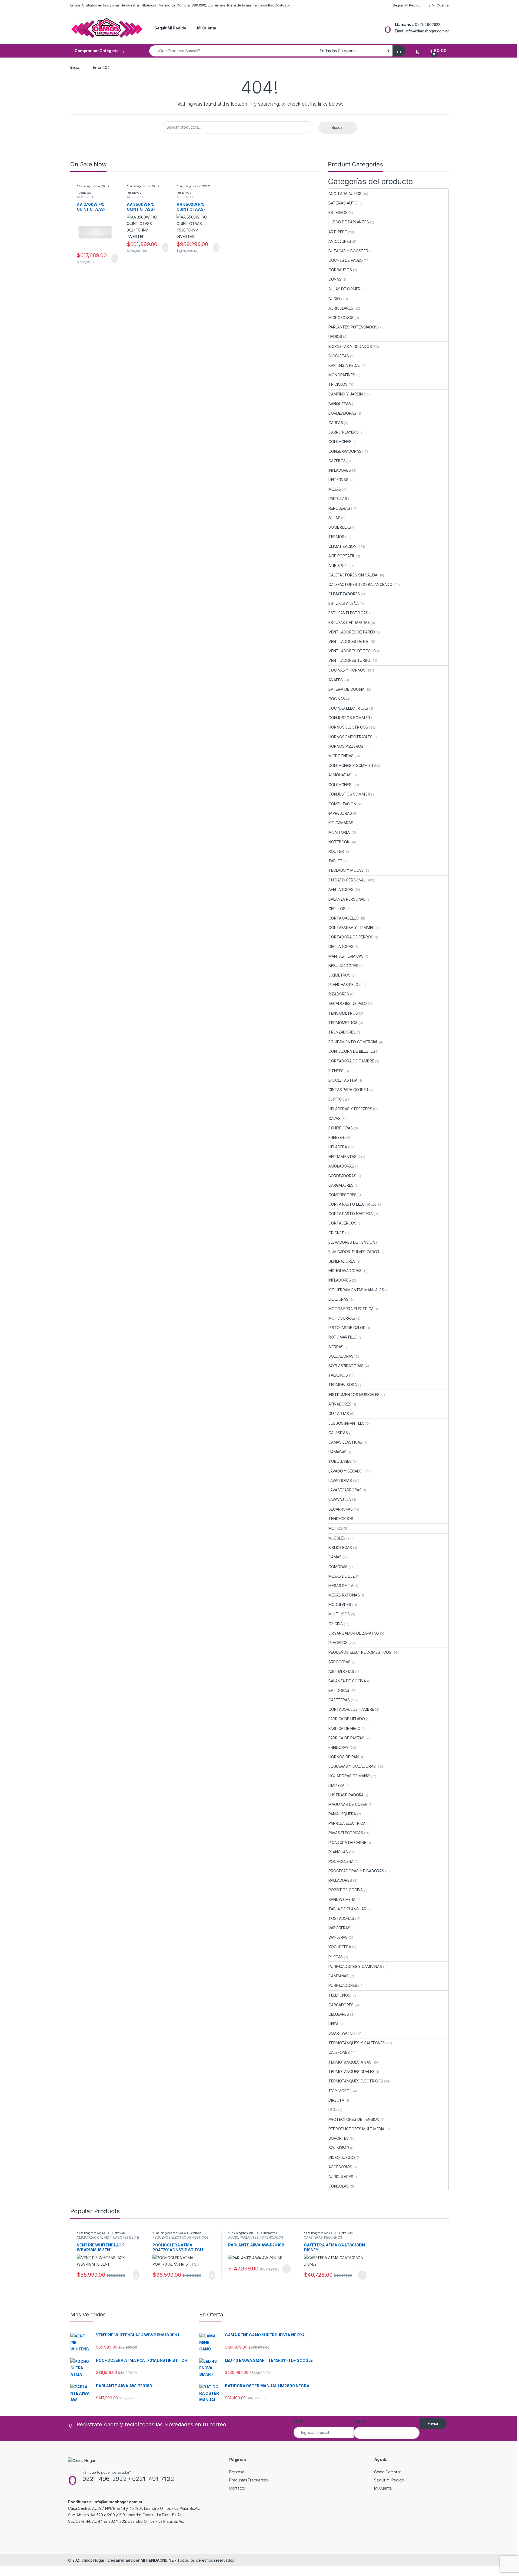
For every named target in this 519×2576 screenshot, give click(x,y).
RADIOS (335, 336)
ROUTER (336, 851)
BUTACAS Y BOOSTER (348, 251)
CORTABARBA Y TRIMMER (351, 928)
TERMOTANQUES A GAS (350, 2062)
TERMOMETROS (343, 1023)
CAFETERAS (339, 1700)
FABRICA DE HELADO (347, 1719)
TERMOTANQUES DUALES (351, 2072)
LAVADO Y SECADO (345, 1471)
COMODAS (338, 1567)
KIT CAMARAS (341, 823)
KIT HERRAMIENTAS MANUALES (356, 1290)
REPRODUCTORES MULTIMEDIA (356, 2129)
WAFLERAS (338, 1937)
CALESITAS (338, 1433)
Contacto (237, 2488)
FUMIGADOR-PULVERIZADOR (354, 1252)
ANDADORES (340, 241)
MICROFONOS (341, 318)
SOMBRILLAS (340, 527)
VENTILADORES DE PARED (352, 632)
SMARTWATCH (342, 2033)
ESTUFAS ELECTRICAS (348, 613)
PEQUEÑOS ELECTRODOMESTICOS (360, 1652)
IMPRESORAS (340, 813)
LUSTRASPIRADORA (346, 1795)
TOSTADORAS (341, 1918)
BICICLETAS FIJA (343, 1080)
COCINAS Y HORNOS (347, 670)
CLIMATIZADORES (344, 594)
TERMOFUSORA (342, 1385)
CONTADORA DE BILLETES (352, 1051)
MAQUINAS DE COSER (348, 1804)
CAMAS (335, 1557)
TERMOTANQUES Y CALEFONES (357, 2043)
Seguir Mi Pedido (407, 5)
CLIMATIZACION (342, 546)
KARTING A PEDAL (344, 365)
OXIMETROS (340, 975)
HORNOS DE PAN (343, 1757)
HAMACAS (337, 1452)
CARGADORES (341, 1185)
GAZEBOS (337, 461)
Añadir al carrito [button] (112, 259)
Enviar (433, 2424)
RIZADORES (339, 994)
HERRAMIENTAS (342, 1157)
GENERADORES (342, 1261)
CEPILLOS (337, 909)
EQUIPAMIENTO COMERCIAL (353, 1042)
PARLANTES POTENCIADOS (353, 327)
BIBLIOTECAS (340, 1547)
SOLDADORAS (341, 1356)
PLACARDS (338, 1643)
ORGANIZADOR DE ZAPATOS (354, 1633)
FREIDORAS (339, 1747)
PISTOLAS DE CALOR (347, 1328)
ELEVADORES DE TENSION (352, 1242)
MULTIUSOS (339, 1614)
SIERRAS (336, 1347)
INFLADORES (340, 470)
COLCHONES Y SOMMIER (351, 765)
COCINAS (337, 699)
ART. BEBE (338, 232)
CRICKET (336, 1233)
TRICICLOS (338, 384)
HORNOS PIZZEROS (346, 746)
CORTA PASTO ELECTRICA (352, 1204)
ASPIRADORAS (341, 1671)
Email (300, 2421)
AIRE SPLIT (85, 197)
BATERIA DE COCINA (346, 689)
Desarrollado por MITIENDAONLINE (141, 2560)
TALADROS (338, 1375)
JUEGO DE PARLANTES (349, 222)
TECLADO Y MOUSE (346, 870)
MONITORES (340, 832)
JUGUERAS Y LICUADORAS (352, 1766)
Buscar (338, 127)
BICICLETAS (339, 356)
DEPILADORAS (341, 946)
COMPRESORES (342, 1195)
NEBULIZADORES (343, 966)
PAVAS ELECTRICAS (346, 1833)
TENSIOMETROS (343, 1013)
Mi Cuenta (440, 5)
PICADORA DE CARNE (347, 1842)
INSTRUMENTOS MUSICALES (354, 1395)
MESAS (335, 489)
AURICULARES (341, 308)
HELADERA (338, 1147)
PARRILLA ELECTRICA (347, 1823)
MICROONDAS (341, 756)
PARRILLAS (338, 499)
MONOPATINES (342, 375)
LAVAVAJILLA (340, 1499)
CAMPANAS (339, 1976)
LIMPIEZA (336, 1785)
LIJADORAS (338, 1299)
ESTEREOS (338, 212)
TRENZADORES (342, 1032)
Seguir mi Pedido (389, 2480)
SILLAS (334, 518)
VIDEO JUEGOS (342, 2157)
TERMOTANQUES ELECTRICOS (356, 2081)
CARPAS (336, 423)
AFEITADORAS (341, 889)
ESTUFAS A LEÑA (343, 603)
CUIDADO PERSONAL (347, 880)
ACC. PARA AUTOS (345, 194)
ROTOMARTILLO (343, 1337)
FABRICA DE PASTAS (346, 1738)
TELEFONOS (339, 1995)
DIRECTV (336, 2100)
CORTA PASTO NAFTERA (350, 1214)
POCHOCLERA (341, 1861)
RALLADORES (340, 1880)
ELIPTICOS (338, 1099)
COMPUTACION (342, 804)
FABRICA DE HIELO (345, 1728)
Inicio (75, 67)
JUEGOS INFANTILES (347, 1423)
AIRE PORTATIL (342, 556)
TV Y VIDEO (339, 2091)
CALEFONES (339, 2052)
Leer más (287, 2269)
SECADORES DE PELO (348, 1003)
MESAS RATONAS (344, 1595)
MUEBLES (337, 1538)
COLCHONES (340, 442)
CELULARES (339, 2014)
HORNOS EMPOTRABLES (350, 737)
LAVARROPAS (340, 1480)
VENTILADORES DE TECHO (352, 651)
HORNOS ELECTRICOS (348, 727)
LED (332, 2110)
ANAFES (335, 680)
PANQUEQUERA (342, 1814)
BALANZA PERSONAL (347, 899)
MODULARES (340, 1604)
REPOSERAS (339, 508)
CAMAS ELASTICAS (345, 1442)
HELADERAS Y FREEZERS (350, 1109)
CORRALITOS (340, 270)
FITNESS (336, 1071)
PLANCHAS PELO (343, 985)
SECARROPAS (341, 1509)
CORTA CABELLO (343, 918)
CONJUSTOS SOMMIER (349, 718)
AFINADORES (340, 1404)
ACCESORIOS (340, 2167)
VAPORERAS (339, 1928)
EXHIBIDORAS (340, 1128)
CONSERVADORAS (345, 451)
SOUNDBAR (339, 2148)
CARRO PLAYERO (343, 432)
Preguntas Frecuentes (249, 2480)
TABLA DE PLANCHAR (347, 1909)
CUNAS (335, 279)
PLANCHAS (338, 1852)
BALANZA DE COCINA (347, 1681)
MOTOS (335, 1528)
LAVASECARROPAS (345, 1490)
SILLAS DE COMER (344, 289)
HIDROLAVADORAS (345, 1271)
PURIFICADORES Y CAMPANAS (355, 1966)
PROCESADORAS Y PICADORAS (356, 1871)
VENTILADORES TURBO (349, 660)
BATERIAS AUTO (343, 203)
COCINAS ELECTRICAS (348, 708)
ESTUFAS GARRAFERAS (349, 623)
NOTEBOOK (339, 842)
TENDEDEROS (341, 1519)
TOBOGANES (340, 1461)
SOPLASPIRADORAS (346, 1366)
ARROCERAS (340, 1662)
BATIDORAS (339, 1690)
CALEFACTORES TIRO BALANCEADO (360, 584)
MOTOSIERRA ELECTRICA (351, 1309)
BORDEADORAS (342, 413)
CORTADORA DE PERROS (351, 937)
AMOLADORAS (341, 1166)
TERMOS (336, 537)
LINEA (333, 2024)
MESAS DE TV (341, 1586)
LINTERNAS (338, 480)
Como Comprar (387, 2472)
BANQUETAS (340, 404)
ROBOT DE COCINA (346, 1890)
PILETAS (336, 1957)
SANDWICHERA (342, 1899)
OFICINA (336, 1624)
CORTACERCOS (342, 1223)
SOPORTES (339, 2138)
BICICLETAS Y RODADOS (350, 346)
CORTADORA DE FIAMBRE (351, 1061)
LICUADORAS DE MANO (349, 1776)
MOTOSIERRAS (342, 1318)
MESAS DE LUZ (342, 1576)
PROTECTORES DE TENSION (354, 2119)
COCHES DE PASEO (346, 260)
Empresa (237, 2472)
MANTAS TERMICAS (346, 956)
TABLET (335, 861)
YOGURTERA (340, 1947)
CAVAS (334, 1118)
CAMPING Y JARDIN (346, 394)
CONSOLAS (339, 2186)
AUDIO (334, 299)
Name (359, 2421)
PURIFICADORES (343, 1985)
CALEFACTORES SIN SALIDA (353, 575)
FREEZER (336, 1137)
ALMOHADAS (340, 775)
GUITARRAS (339, 1413)
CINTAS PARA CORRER (348, 1090)
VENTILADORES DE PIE (348, 641)
